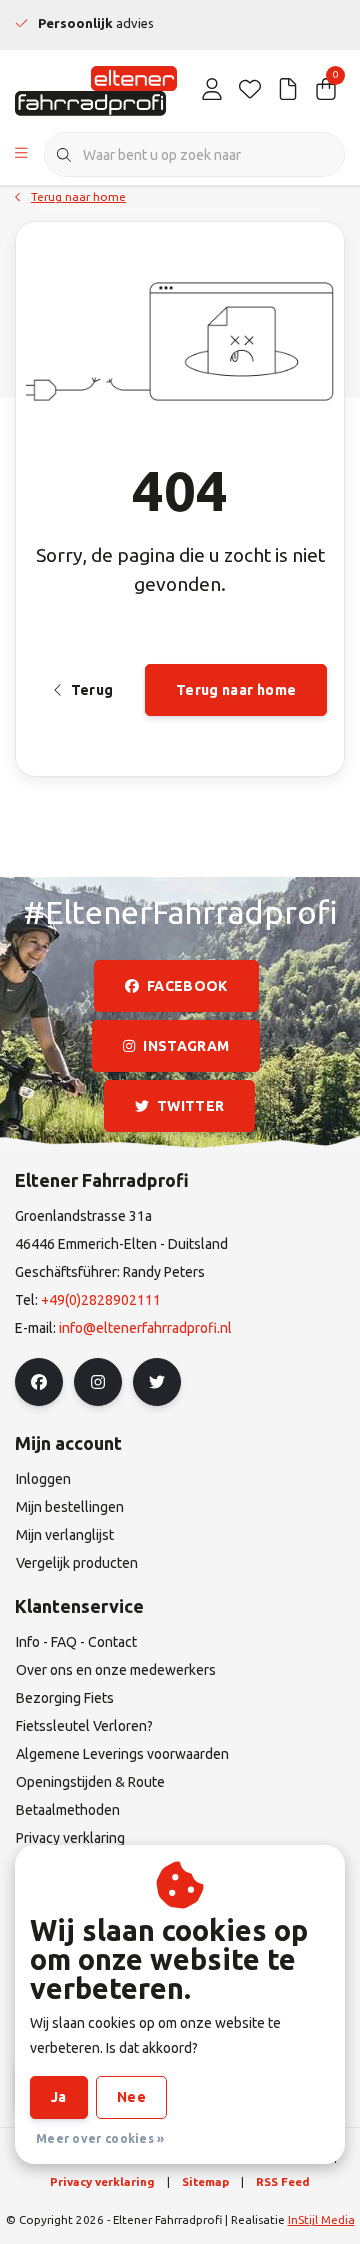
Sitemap (205, 2181)
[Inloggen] (212, 90)
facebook (187, 986)
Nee (131, 2097)
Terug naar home (236, 690)
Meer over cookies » (100, 2138)
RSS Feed (283, 2181)
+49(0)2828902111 (101, 1300)
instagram (186, 1046)
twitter (190, 1106)
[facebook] (39, 1382)
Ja (59, 2097)
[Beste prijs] (288, 90)
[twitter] (157, 1382)
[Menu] (21, 155)
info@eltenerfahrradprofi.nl (145, 1328)
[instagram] (98, 1382)
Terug (91, 690)
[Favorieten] (250, 90)
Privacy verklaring (102, 2181)
